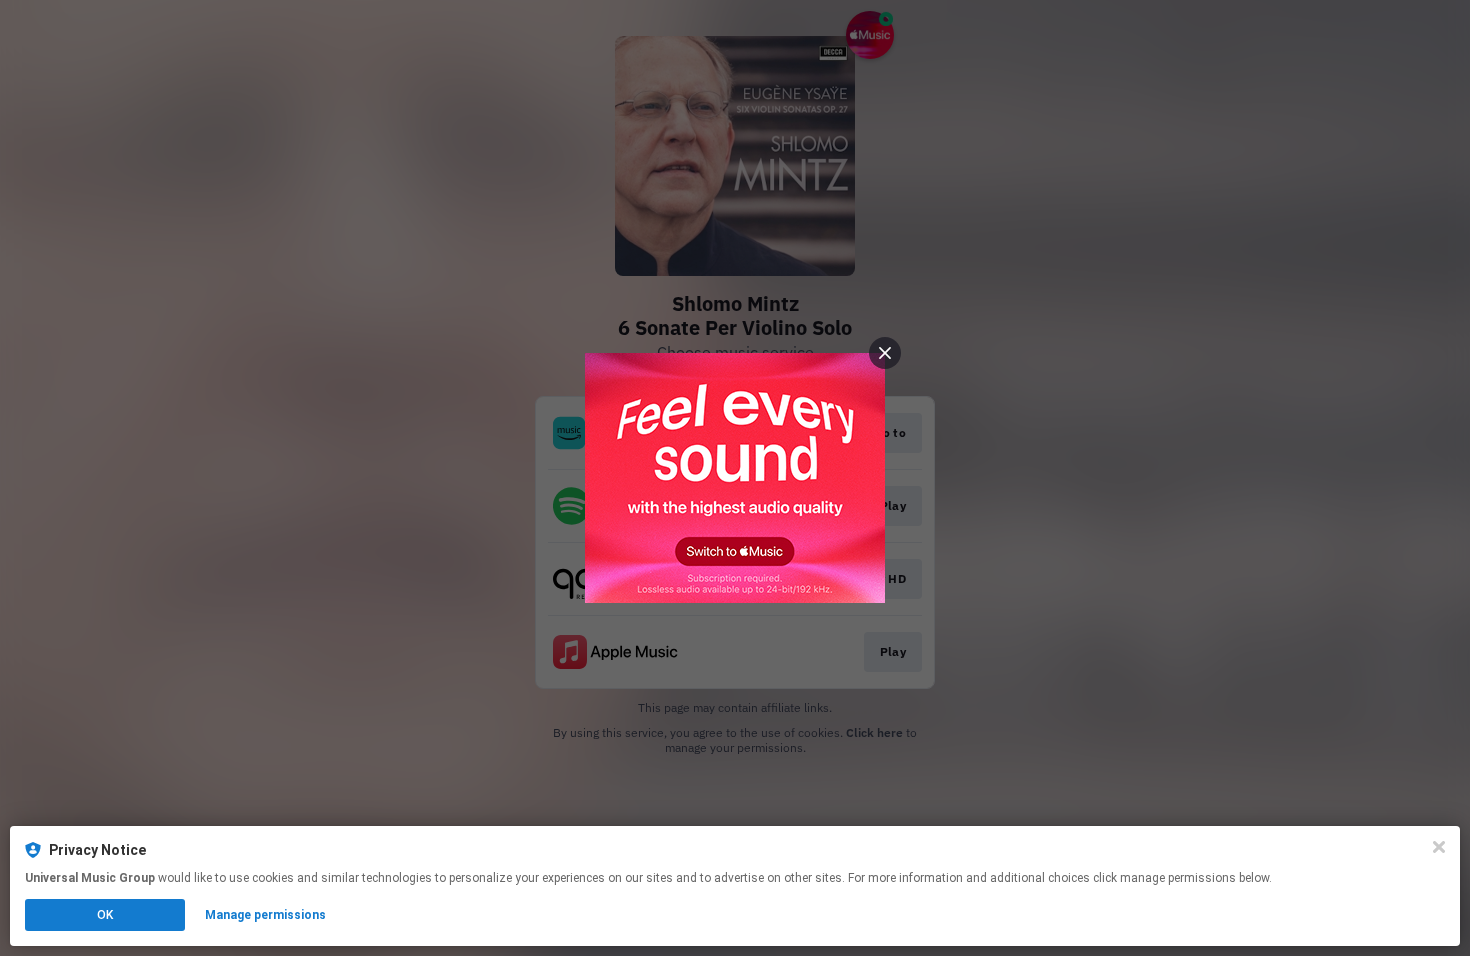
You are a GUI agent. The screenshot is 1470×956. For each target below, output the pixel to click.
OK (105, 915)
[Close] (1439, 847)
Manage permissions (265, 915)
